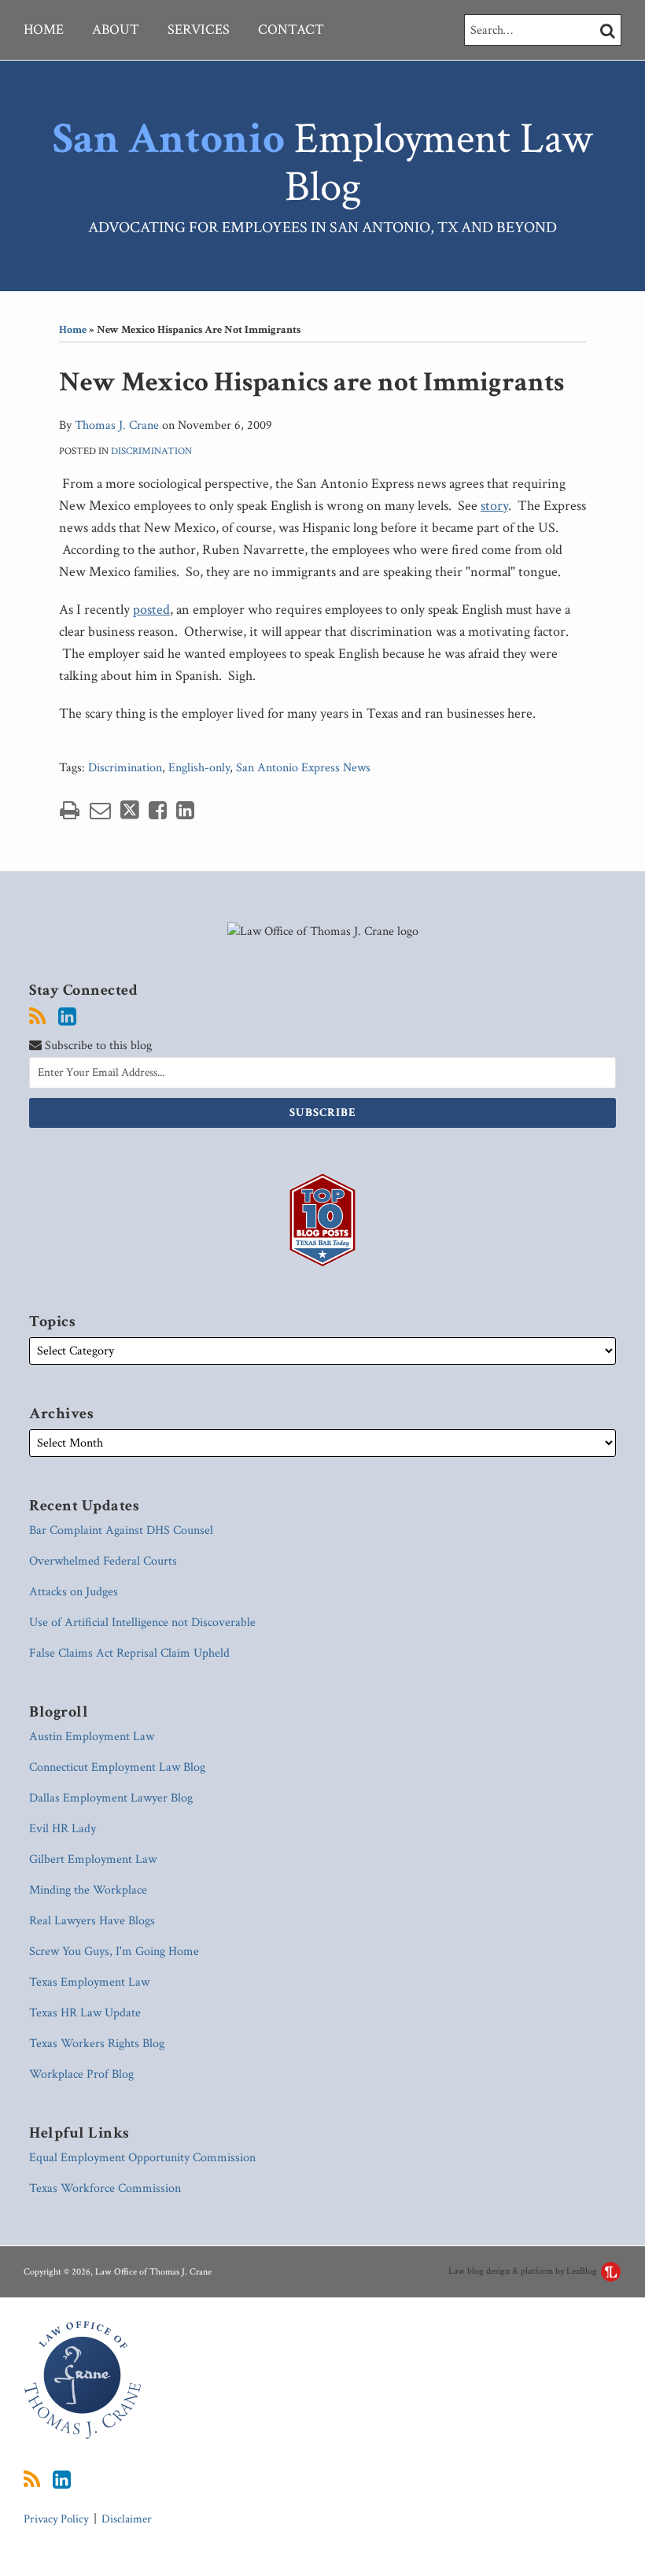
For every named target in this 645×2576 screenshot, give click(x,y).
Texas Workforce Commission (105, 2188)
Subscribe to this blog (97, 1046)
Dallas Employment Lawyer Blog (111, 1798)
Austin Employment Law (92, 1737)
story (494, 506)
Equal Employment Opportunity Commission (142, 2158)
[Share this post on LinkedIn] (185, 810)
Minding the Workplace (88, 1890)
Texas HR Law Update (85, 2013)
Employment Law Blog (322, 163)
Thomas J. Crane (117, 425)
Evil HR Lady (63, 1829)
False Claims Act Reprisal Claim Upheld (129, 1653)
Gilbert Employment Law (93, 1859)
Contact (291, 30)
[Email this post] (100, 810)
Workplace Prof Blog (81, 2074)
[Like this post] (158, 810)
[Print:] (70, 811)
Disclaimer (127, 2519)
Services (199, 30)
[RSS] (37, 1017)
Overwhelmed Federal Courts (103, 1561)
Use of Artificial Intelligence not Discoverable (142, 1622)
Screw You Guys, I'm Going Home (114, 1951)
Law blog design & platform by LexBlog (524, 2271)
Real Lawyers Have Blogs (92, 1921)
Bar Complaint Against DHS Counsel (121, 1530)
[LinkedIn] (67, 1017)
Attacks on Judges (74, 1592)
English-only (199, 768)
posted (151, 610)
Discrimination (151, 451)
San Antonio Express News (303, 768)
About (116, 30)
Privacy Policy (56, 2519)
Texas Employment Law (89, 1982)
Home (44, 30)
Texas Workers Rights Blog (97, 2044)
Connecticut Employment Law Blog (117, 1767)
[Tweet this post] (130, 810)
